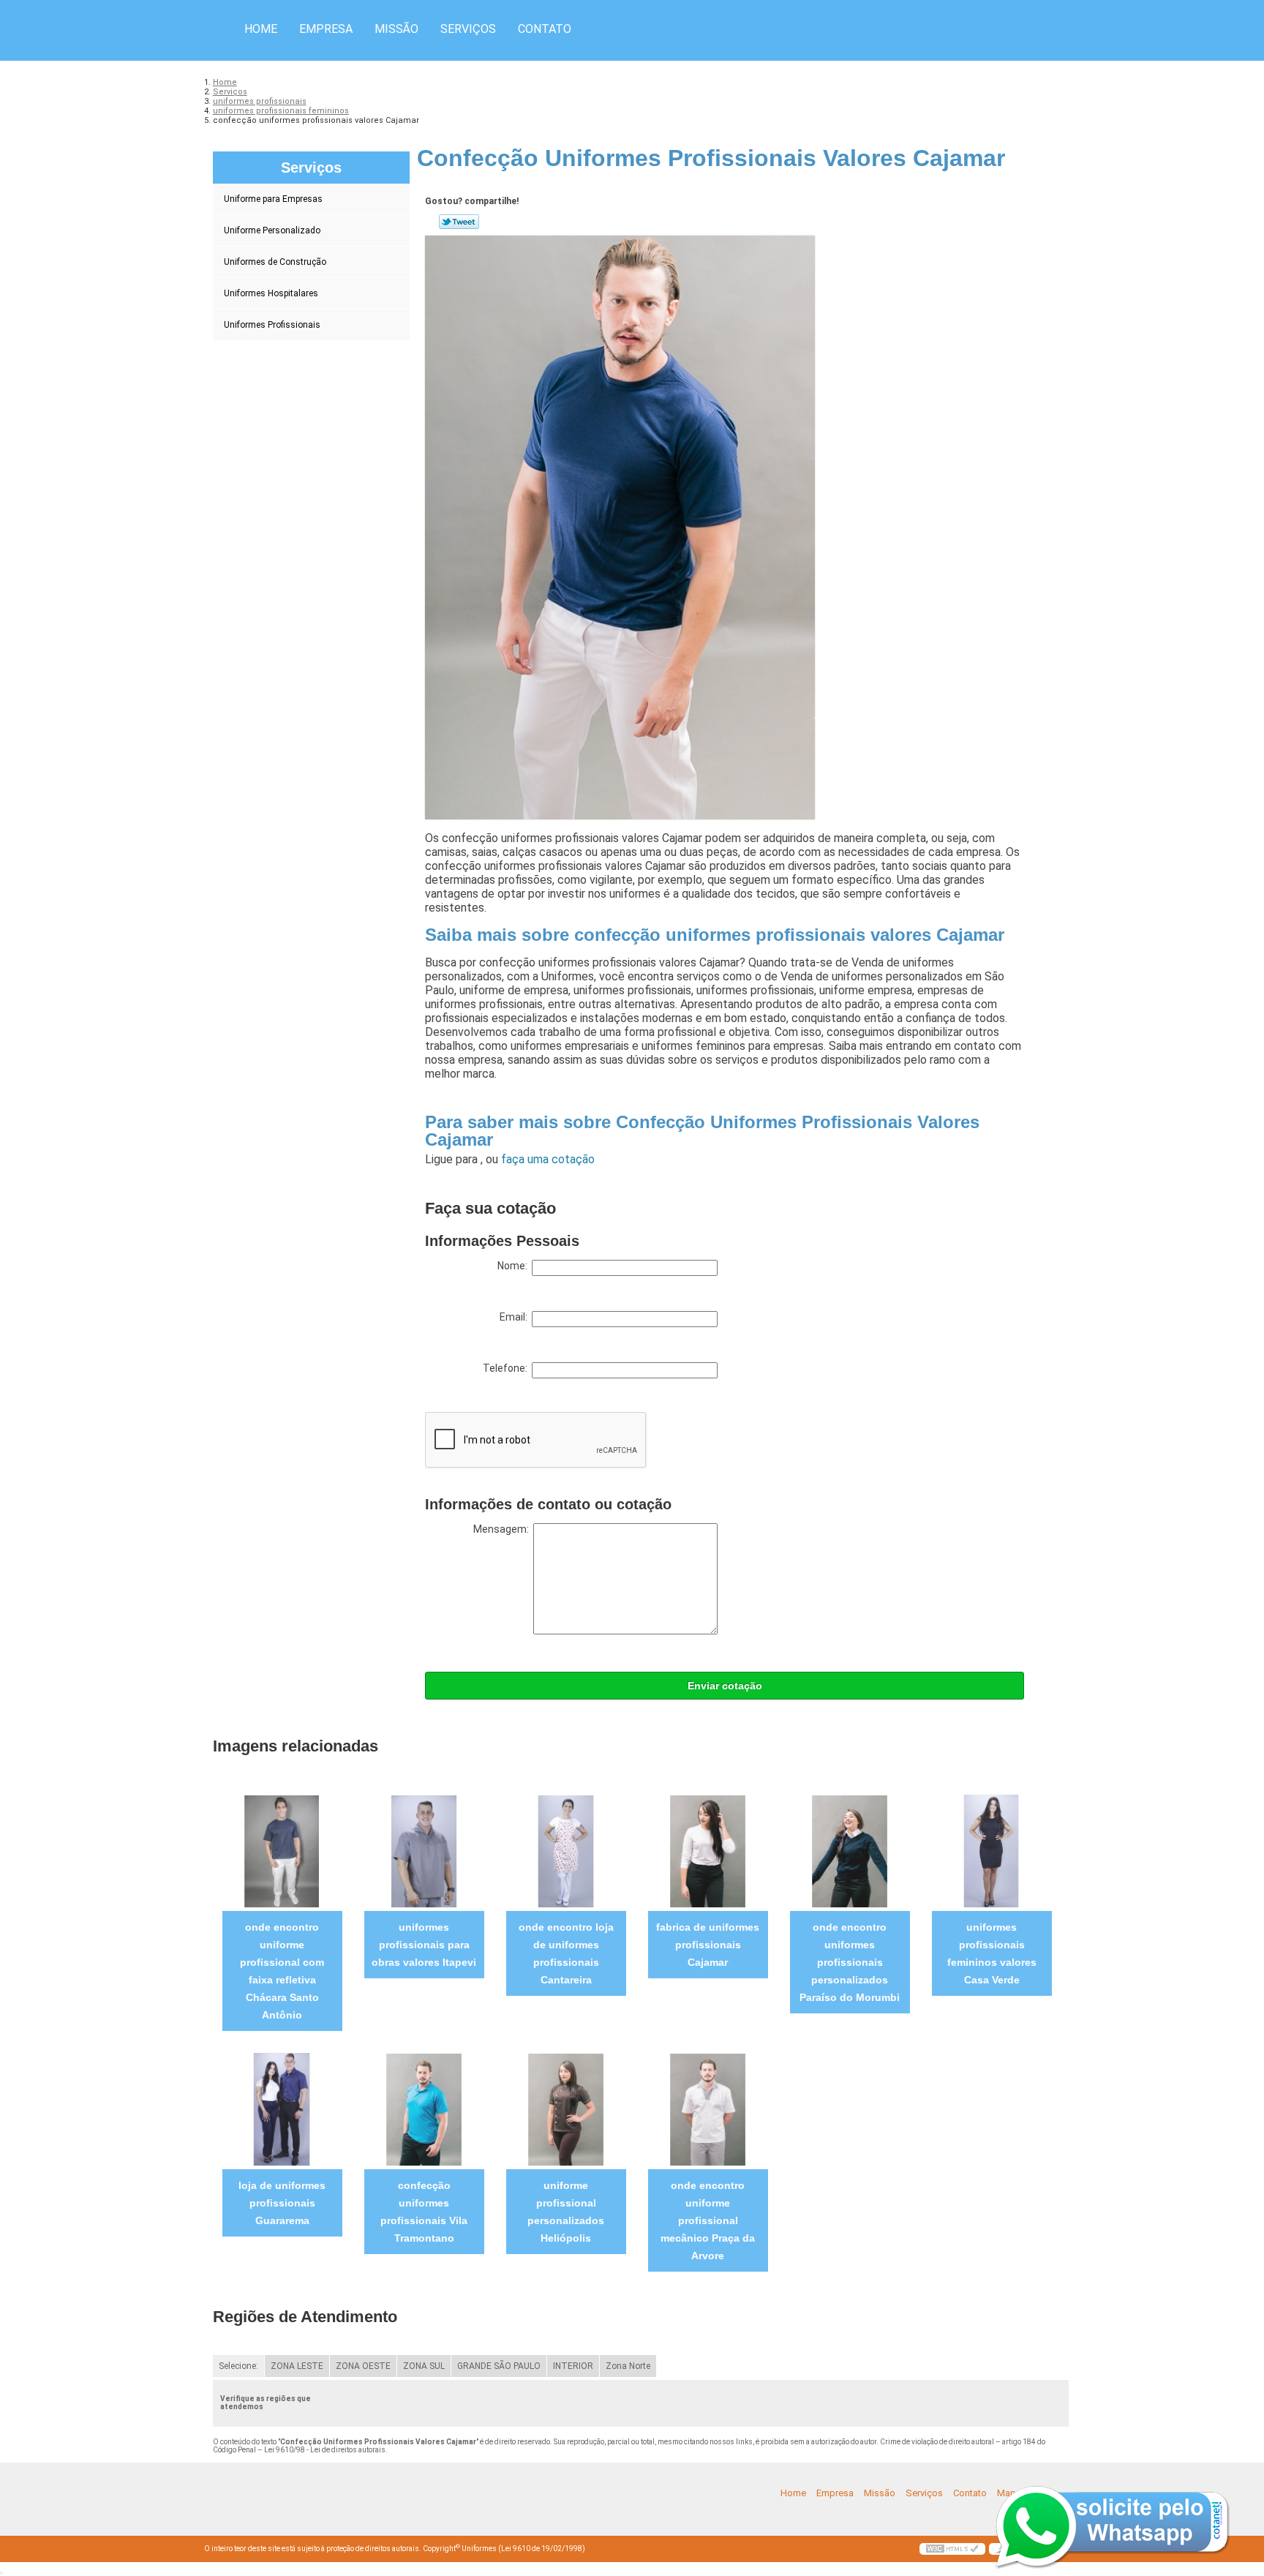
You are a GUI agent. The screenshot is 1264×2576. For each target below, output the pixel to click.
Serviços (468, 29)
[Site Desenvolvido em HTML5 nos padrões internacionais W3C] (952, 2549)
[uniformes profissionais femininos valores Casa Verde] (992, 1851)
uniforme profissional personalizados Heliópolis (566, 2212)
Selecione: (238, 2366)
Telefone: (507, 1368)
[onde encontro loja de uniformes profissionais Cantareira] (566, 1851)
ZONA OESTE (363, 2366)
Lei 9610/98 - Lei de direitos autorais (325, 2450)
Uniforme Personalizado (272, 230)
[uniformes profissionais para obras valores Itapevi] (424, 1851)
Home (261, 29)
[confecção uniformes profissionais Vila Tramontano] (424, 2109)
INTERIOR (573, 2366)
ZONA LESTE (297, 2366)
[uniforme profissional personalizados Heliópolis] (566, 2109)
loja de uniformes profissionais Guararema (282, 2203)
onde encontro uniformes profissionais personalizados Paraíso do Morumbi (850, 1962)
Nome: (515, 1266)
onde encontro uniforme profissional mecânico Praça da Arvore (708, 2220)
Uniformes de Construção (275, 262)
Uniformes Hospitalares (271, 293)
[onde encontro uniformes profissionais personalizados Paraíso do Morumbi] (850, 1851)
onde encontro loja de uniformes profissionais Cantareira (566, 1953)
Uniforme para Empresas (273, 199)
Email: (516, 1317)
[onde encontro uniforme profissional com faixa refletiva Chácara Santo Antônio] (282, 1851)
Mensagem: (503, 1529)
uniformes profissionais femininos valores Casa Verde (992, 1953)
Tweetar (459, 222)
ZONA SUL (424, 2366)
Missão (396, 29)
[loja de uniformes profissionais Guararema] (282, 2109)
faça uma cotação (548, 1159)
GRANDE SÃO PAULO (499, 2366)
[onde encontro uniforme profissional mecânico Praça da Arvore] (708, 2109)
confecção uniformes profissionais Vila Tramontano (424, 2212)
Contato (545, 29)
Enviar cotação (725, 1686)
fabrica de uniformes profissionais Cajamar (708, 1945)
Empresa (326, 29)
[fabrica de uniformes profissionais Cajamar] (708, 1851)
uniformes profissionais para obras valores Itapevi (424, 1945)
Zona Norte (628, 2366)
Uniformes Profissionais (272, 325)
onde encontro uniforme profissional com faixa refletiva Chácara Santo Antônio (282, 1971)
